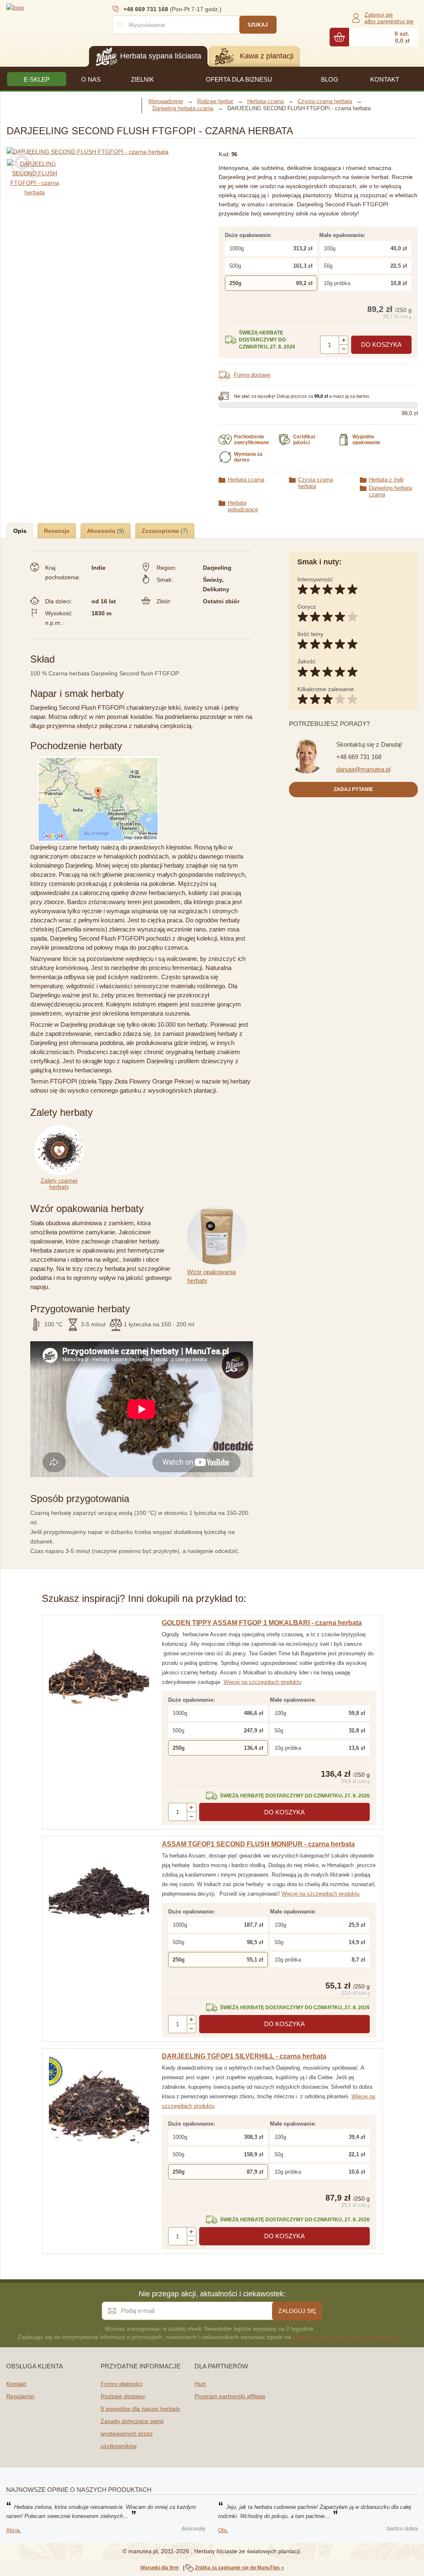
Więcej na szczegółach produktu (263, 1682)
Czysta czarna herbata (316, 483)
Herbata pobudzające (243, 506)
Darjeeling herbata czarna (390, 491)
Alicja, (14, 2530)
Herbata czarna (246, 480)
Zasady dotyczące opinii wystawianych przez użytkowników (132, 2433)
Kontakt (16, 2384)
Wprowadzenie (166, 101)
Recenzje (57, 531)
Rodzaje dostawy (123, 2396)
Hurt (200, 2384)
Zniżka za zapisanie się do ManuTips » (240, 2568)
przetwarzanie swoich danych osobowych (347, 2337)
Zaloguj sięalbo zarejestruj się (389, 18)
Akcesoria (102, 531)
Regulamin (20, 2396)
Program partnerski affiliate (230, 2396)
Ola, (223, 2530)
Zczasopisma (161, 531)
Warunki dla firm (160, 2568)
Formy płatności (122, 2384)
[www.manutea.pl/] (56, 7)
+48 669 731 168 (359, 757)
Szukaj (258, 25)
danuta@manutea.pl (363, 769)
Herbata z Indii (386, 480)
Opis (20, 531)
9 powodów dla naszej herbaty (140, 2409)
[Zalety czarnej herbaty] (61, 1130)
